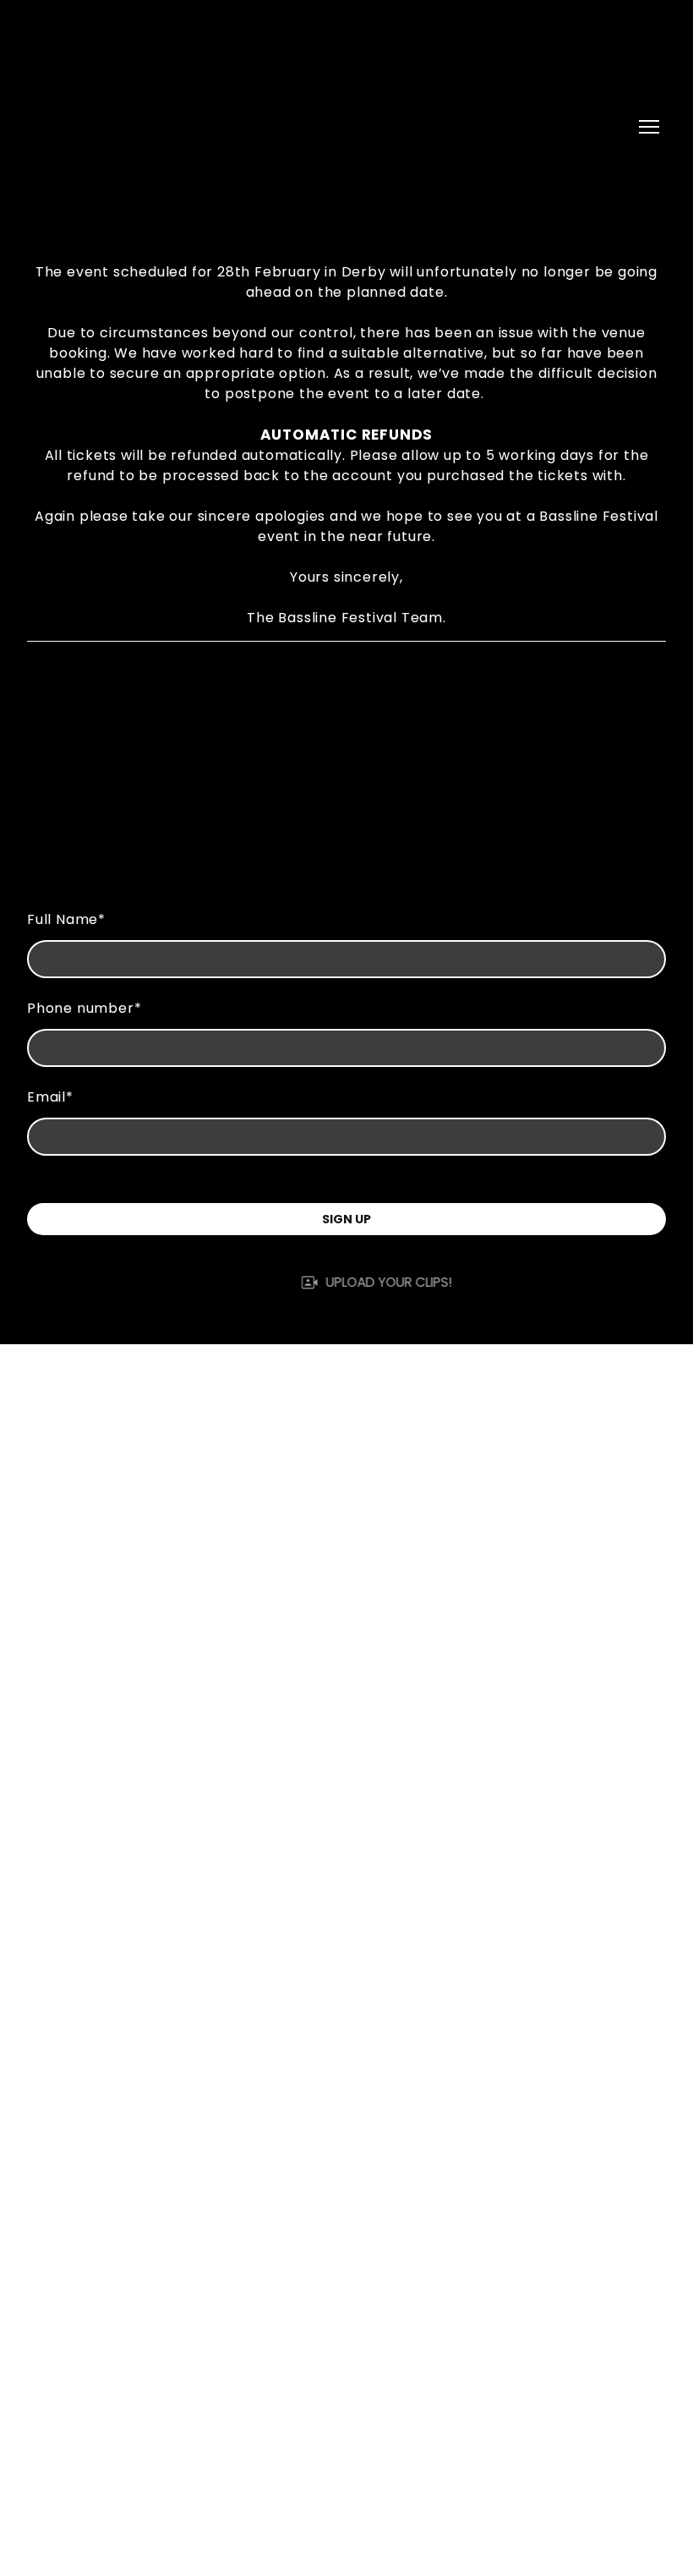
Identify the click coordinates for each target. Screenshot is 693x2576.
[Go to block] (211, 127)
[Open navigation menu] (649, 127)
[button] (347, 1282)
